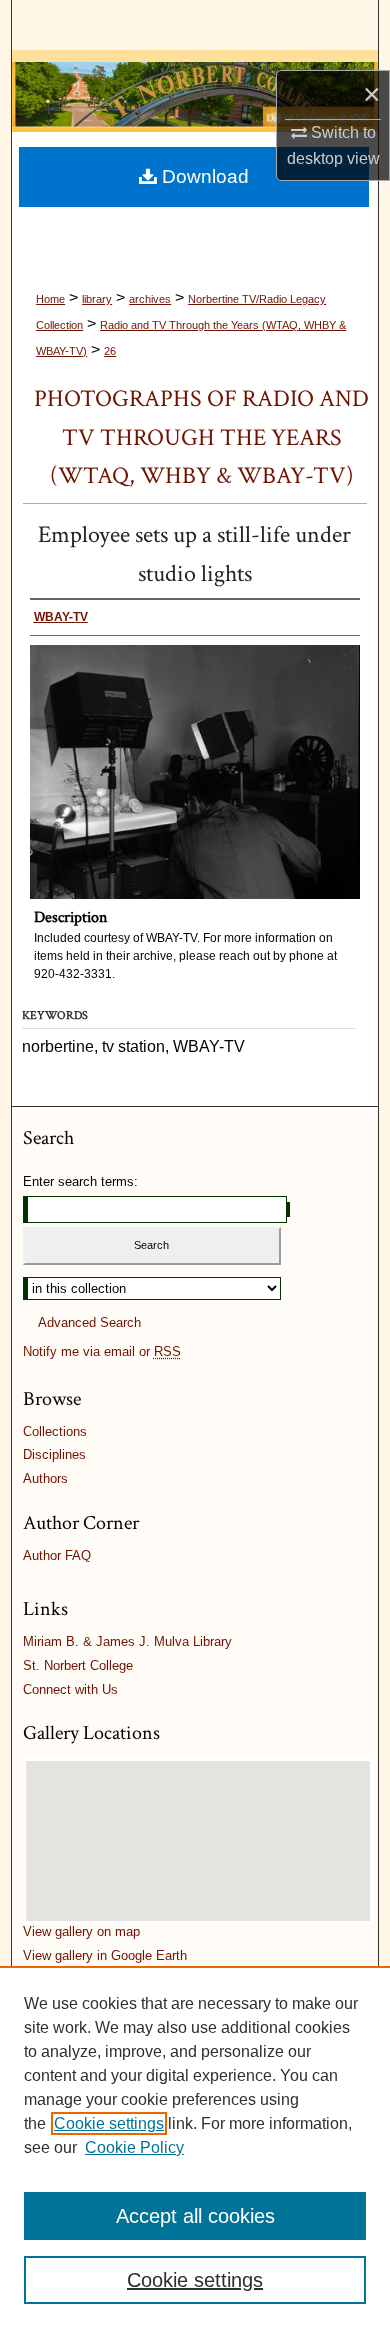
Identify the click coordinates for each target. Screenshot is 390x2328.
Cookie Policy (134, 2147)
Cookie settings (109, 2123)
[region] (195, 2147)
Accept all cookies (195, 2216)
